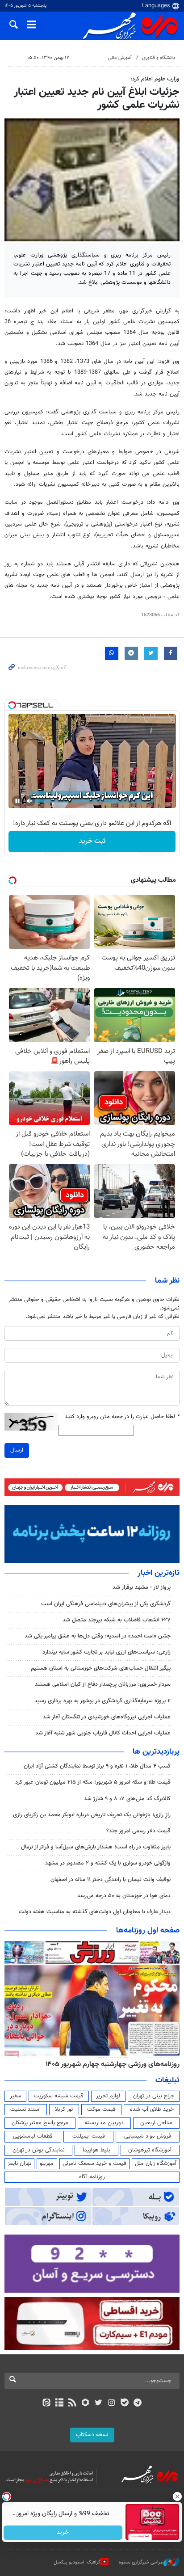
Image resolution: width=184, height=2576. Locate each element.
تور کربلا (64, 2109)
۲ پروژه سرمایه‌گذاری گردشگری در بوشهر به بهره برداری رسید (102, 1701)
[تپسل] (12, 705)
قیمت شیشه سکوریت (59, 2096)
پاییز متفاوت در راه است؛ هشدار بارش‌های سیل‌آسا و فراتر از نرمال (96, 1847)
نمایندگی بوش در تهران (39, 2150)
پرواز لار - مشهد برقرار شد (142, 1587)
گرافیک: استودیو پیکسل (77, 2562)
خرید (63, 2533)
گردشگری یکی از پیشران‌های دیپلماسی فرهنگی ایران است (106, 1604)
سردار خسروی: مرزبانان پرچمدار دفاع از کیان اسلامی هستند (103, 1684)
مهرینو (47, 2164)
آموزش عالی (120, 58)
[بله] (124, 2403)
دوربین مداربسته (104, 2123)
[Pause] (17, 801)
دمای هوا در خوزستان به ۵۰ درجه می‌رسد (124, 1896)
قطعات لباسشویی (33, 2136)
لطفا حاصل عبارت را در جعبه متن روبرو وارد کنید (122, 1417)
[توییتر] (98, 2403)
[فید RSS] (73, 2403)
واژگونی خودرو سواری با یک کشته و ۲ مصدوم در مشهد (108, 1863)
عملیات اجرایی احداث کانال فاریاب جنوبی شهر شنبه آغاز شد (103, 1733)
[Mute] (30, 801)
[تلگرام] (138, 2403)
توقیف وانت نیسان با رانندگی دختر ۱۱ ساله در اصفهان (111, 1880)
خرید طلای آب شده (152, 2109)
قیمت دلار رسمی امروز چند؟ (138, 1831)
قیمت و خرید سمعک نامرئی (94, 2164)
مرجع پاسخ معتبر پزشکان (40, 2123)
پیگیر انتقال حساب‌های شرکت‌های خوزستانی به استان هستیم (101, 1668)
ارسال (17, 1450)
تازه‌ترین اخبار (159, 1573)
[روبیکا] (86, 2403)
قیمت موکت (101, 2109)
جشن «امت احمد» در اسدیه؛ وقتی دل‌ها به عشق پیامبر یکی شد (98, 1636)
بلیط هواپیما (96, 2150)
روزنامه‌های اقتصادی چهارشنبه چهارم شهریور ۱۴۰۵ (110, 2064)
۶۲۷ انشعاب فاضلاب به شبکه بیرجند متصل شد (117, 1620)
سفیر (16, 2096)
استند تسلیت (25, 2109)
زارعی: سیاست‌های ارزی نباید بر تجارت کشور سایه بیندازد (107, 1652)
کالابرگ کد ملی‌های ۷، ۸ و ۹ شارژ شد (127, 1799)
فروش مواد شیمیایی (148, 2136)
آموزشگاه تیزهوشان (150, 2150)
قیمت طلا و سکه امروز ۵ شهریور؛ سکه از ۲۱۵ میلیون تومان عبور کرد (93, 1782)
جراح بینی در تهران (153, 2096)
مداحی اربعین (156, 2123)
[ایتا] (46, 2403)
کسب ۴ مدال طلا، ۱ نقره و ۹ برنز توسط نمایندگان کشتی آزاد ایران (97, 1766)
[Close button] (177, 2496)
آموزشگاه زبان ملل (156, 2164)
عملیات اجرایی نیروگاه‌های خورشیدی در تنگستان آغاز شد (107, 1717)
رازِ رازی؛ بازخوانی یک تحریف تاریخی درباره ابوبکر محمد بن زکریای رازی (92, 1815)
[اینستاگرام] (111, 2403)
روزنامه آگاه (92, 2177)
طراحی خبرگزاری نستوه (141, 2562)
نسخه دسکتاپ (92, 2435)
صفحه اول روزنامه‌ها (148, 1931)
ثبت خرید (92, 841)
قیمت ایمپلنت (89, 2136)
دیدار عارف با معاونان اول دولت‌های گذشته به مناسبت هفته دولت (95, 1912)
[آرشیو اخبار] (59, 2403)
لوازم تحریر (108, 2096)
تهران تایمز (19, 2164)
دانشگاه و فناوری (159, 58)
